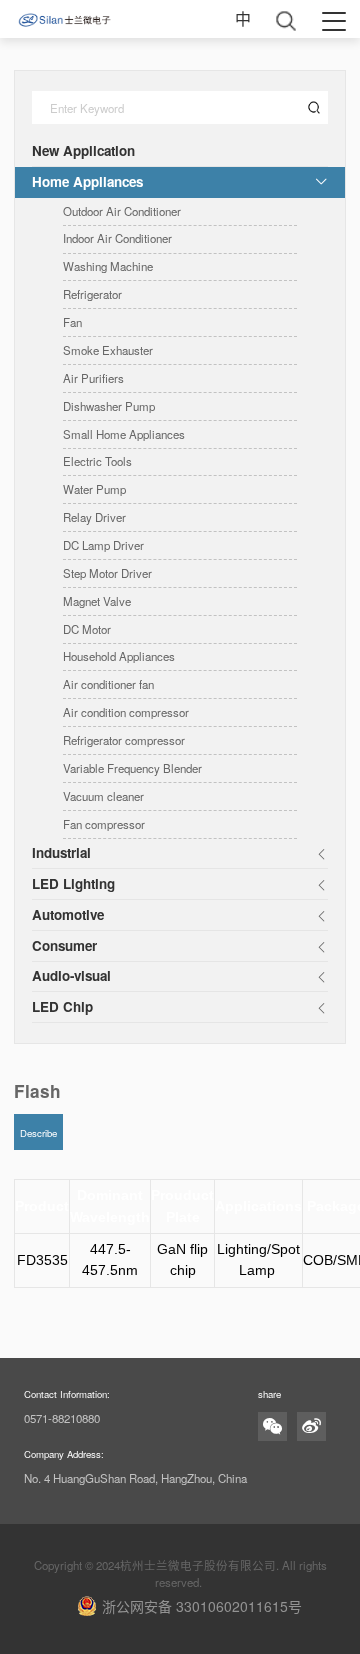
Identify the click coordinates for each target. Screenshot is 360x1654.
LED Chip (62, 1006)
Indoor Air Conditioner (117, 238)
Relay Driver (94, 517)
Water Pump (94, 489)
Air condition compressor (126, 712)
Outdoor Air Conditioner (122, 211)
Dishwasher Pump (109, 406)
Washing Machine (108, 266)
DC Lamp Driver (103, 545)
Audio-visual (71, 975)
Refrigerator (92, 294)
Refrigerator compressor (124, 740)
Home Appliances (87, 181)
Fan (72, 322)
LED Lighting (73, 883)
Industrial (61, 852)
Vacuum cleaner (103, 796)
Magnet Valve (97, 601)
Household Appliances (119, 656)
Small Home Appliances (124, 434)
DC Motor (87, 629)
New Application (83, 150)
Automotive (68, 914)
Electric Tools (97, 461)
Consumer (64, 945)
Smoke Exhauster (108, 350)
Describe (38, 1133)
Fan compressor (104, 824)
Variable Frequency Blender (132, 768)
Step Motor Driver (107, 573)
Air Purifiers (93, 378)
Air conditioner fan (108, 684)
